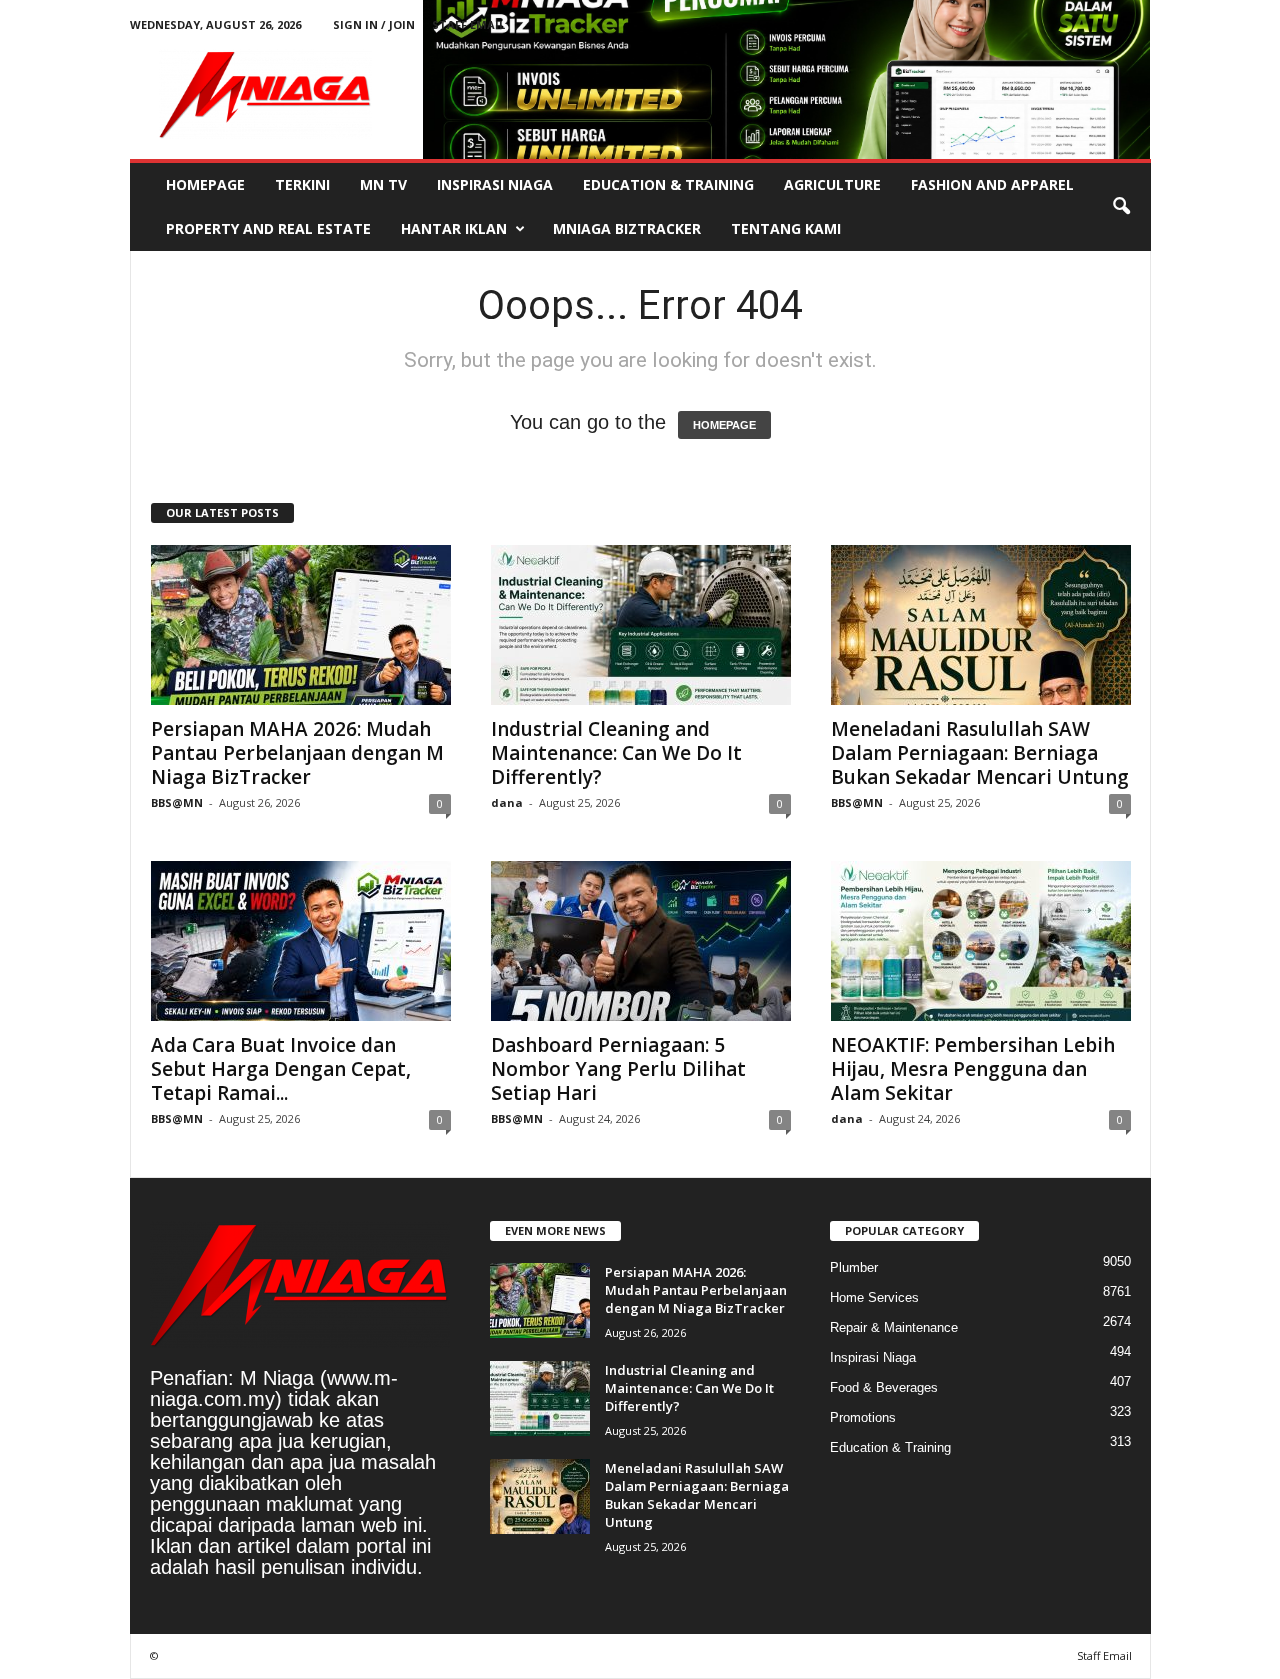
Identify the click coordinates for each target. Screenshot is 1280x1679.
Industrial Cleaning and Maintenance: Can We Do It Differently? (616, 753)
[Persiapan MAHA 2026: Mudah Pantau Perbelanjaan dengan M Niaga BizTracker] (301, 625)
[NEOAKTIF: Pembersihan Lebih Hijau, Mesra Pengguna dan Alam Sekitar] (981, 941)
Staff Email (468, 24)
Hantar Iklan (454, 228)
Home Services (874, 1297)
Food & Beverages (884, 1387)
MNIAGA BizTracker (627, 228)
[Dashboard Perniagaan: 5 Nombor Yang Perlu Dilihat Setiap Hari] (641, 941)
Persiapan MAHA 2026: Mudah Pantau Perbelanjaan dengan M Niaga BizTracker (297, 753)
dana (507, 802)
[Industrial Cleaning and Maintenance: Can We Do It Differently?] (641, 625)
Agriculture (832, 184)
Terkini (302, 184)
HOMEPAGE (724, 425)
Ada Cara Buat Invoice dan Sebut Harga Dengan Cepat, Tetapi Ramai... (281, 1069)
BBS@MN (177, 802)
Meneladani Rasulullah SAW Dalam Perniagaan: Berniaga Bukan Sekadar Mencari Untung (980, 753)
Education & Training (668, 184)
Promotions (863, 1417)
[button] (1121, 207)
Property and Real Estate (268, 228)
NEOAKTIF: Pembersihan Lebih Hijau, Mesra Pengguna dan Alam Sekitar (973, 1069)
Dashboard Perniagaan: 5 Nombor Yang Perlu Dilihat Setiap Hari (618, 1069)
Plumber (854, 1267)
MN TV (383, 184)
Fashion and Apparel (992, 184)
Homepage (205, 184)
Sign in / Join (374, 24)
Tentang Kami (786, 228)
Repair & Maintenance (894, 1327)
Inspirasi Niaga (495, 184)
